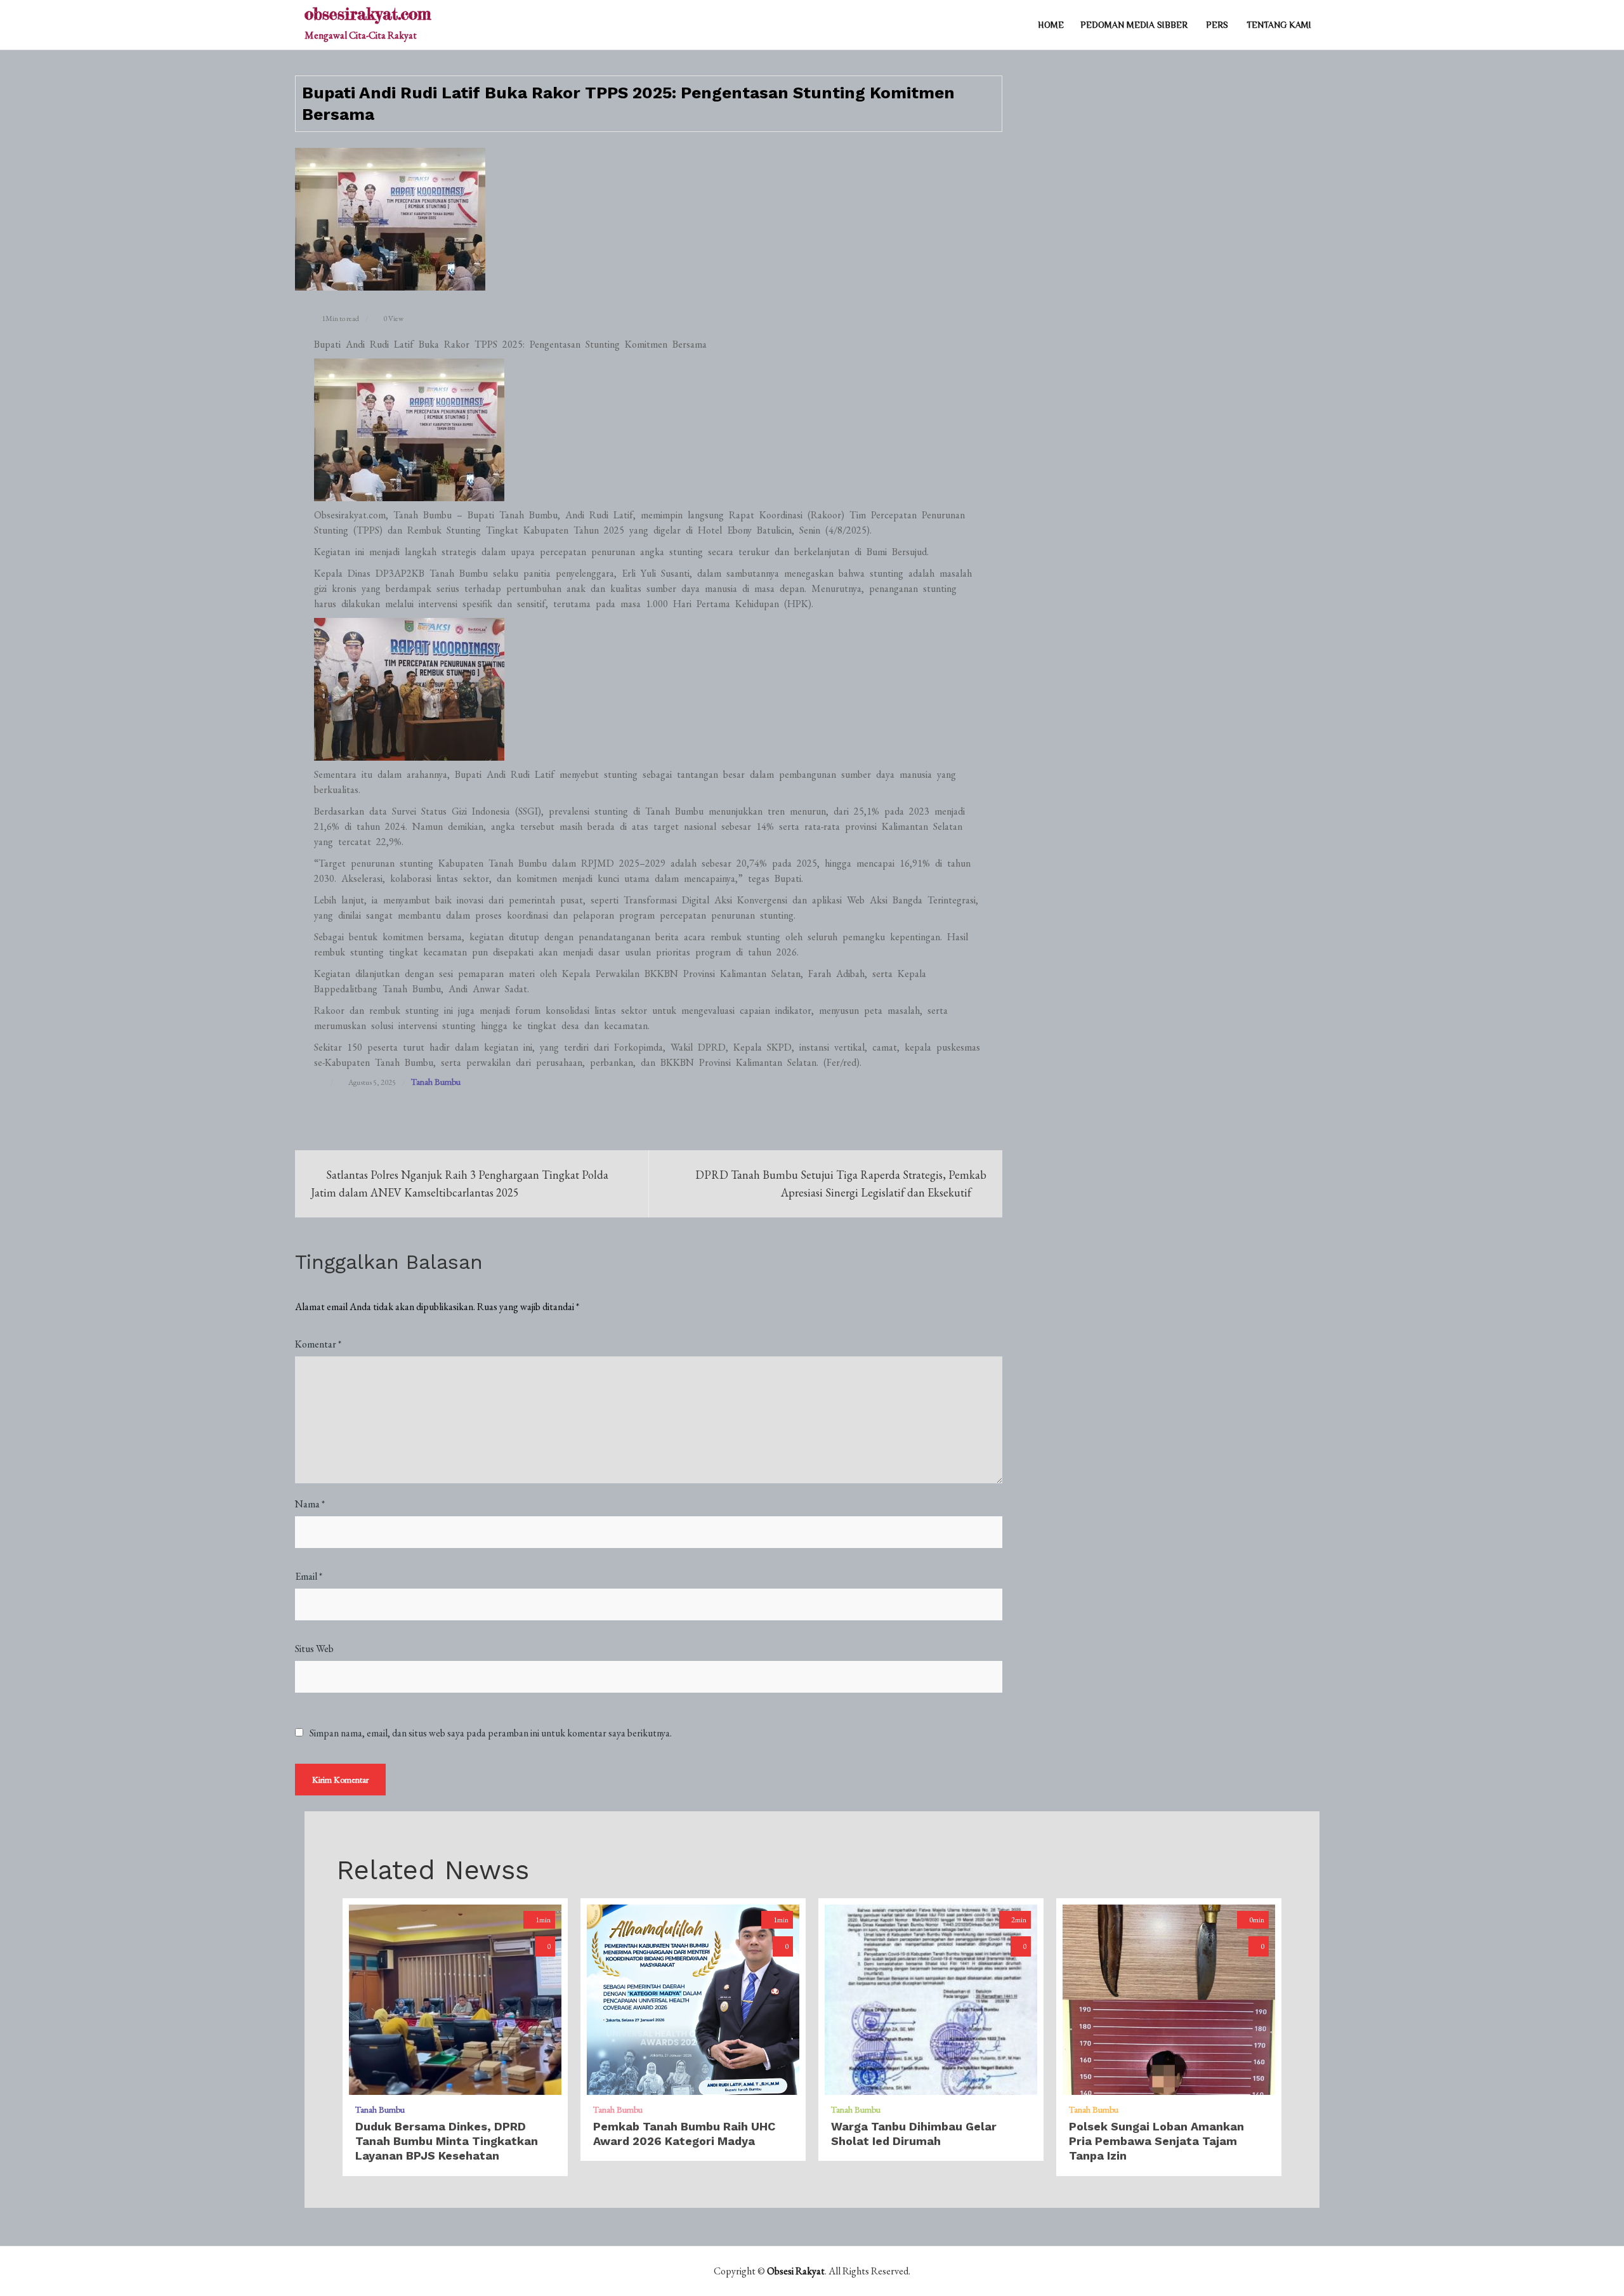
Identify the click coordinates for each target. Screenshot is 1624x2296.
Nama (310, 1504)
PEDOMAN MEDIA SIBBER (1134, 25)
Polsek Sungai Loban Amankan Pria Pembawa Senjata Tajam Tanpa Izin (1156, 2141)
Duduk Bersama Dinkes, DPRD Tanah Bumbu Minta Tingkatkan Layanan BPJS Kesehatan (447, 2141)
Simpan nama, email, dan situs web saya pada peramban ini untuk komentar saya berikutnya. (491, 1733)
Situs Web (314, 1649)
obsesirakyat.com (368, 14)
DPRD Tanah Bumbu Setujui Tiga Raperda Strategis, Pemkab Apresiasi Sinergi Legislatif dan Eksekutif (841, 1184)
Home (1051, 25)
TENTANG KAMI (1279, 25)
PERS (1217, 25)
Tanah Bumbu (436, 1082)
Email (309, 1576)
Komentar (318, 1344)
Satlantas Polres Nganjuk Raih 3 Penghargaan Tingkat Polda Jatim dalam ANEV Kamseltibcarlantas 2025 (460, 1184)
